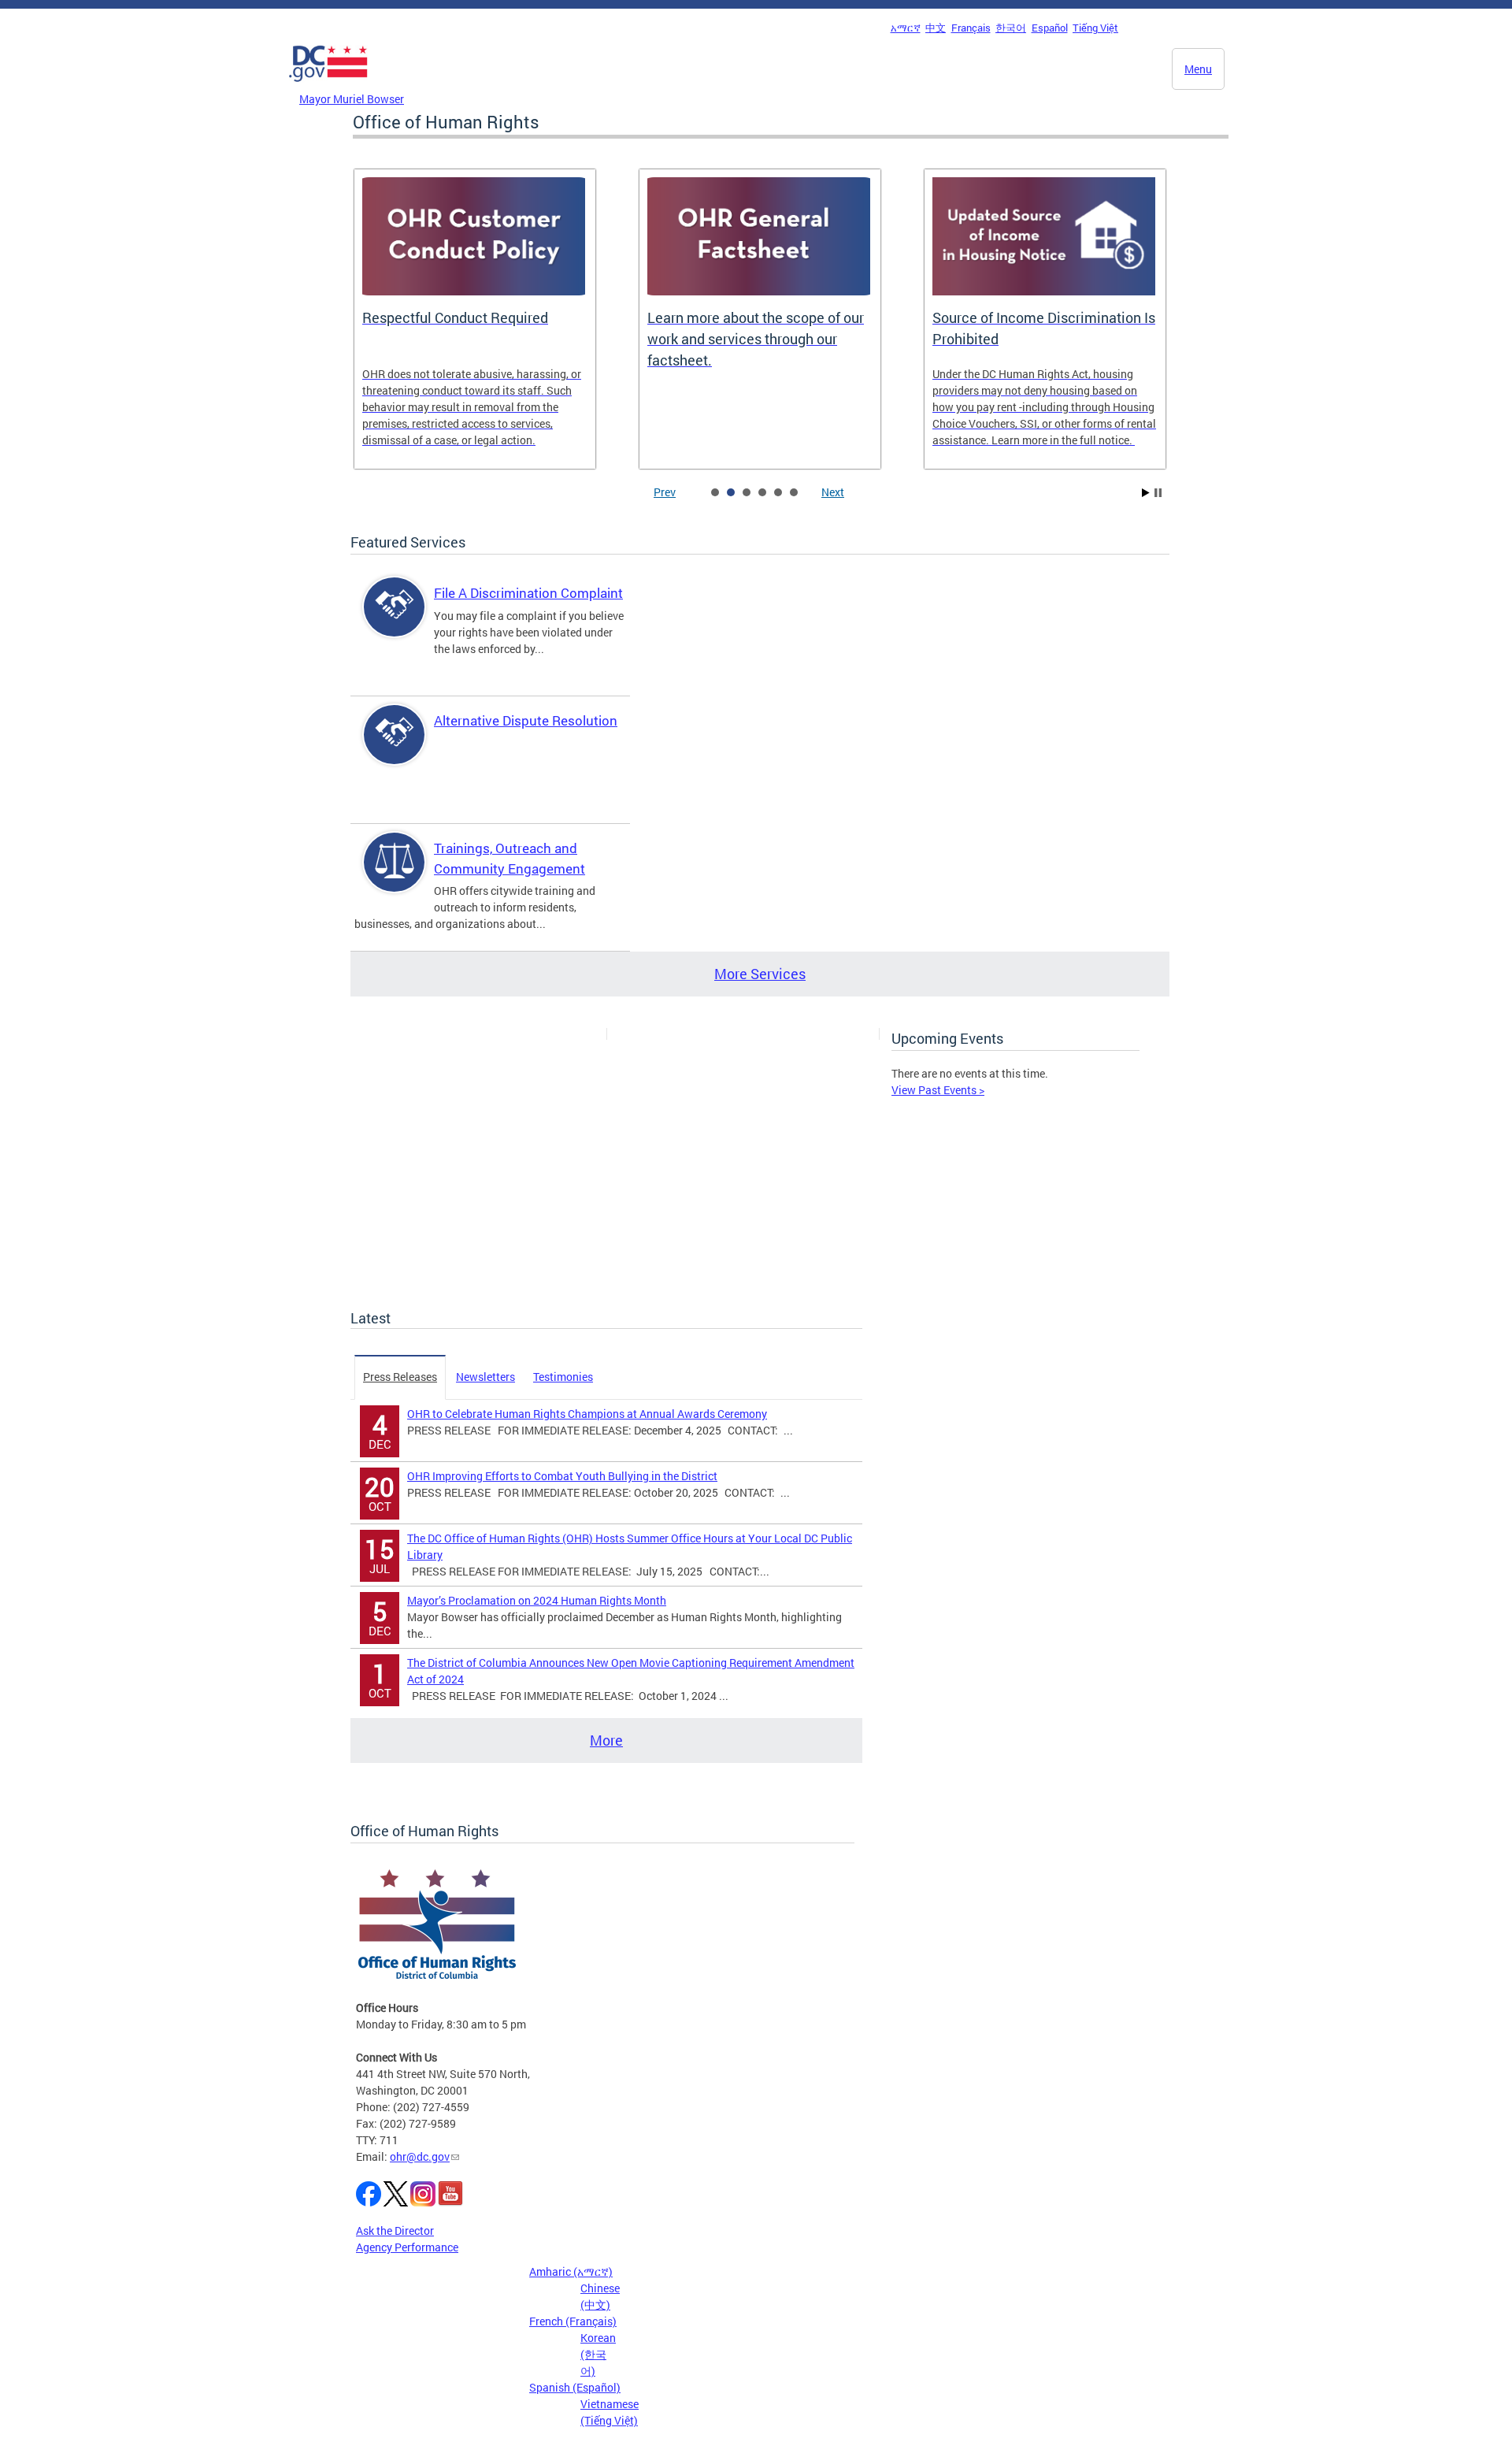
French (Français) (573, 2321)
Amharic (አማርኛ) (571, 2271)
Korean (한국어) (598, 2354)
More (606, 1740)
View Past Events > (938, 1090)
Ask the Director (395, 2230)
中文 (936, 28)
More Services (760, 974)
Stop (1158, 493)
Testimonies (563, 1377)
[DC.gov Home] (328, 86)
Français (971, 28)
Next (833, 492)
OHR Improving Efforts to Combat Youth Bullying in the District (562, 1476)
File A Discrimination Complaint (528, 593)
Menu (1198, 69)
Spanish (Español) (575, 2387)
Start (1146, 493)
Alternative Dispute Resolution (526, 720)
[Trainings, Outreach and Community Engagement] (395, 876)
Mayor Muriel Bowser (352, 99)
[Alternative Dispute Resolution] (395, 748)
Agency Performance (407, 2247)
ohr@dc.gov (420, 2156)
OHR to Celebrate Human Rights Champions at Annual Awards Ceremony (587, 1414)
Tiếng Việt (1095, 28)
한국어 (1011, 28)
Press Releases (400, 1377)
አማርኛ (906, 28)
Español (1050, 28)
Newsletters (485, 1377)
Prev (665, 492)
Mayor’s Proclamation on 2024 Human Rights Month (537, 1600)
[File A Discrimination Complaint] (395, 620)
